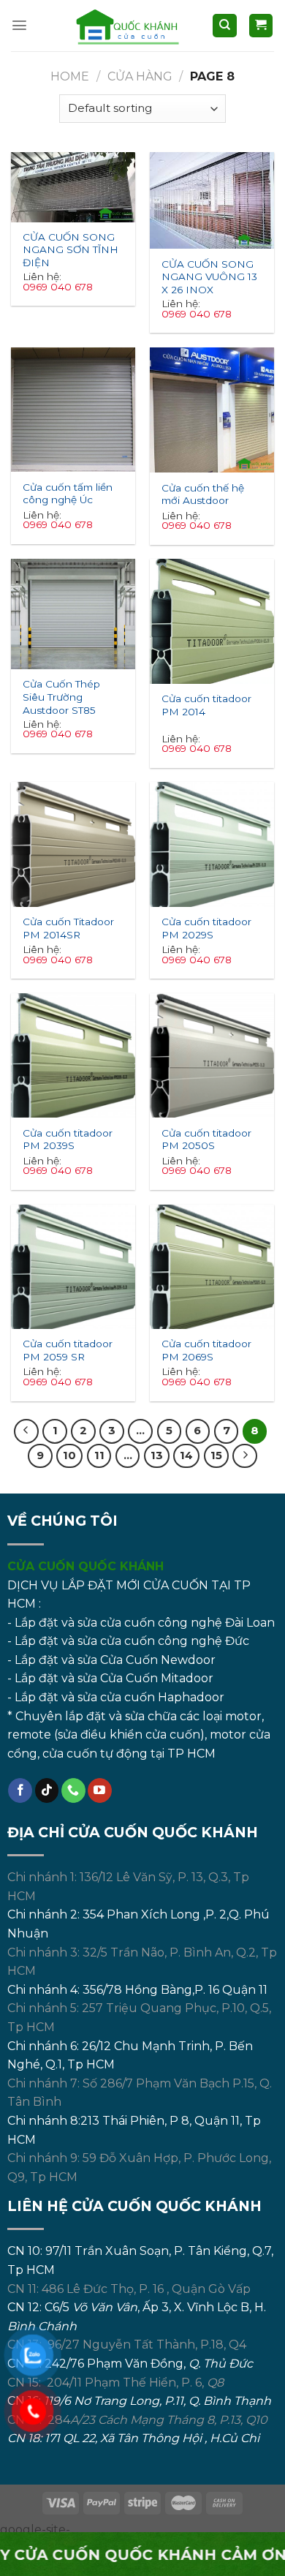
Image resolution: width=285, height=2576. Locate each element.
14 (186, 1455)
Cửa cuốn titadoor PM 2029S (206, 928)
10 (69, 1455)
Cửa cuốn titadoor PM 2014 (206, 705)
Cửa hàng (140, 76)
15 (216, 1455)
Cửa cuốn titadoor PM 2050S (206, 1140)
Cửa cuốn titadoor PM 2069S (206, 1350)
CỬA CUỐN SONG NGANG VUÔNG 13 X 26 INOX (209, 272)
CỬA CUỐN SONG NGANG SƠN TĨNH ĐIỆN (71, 245)
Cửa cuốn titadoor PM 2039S (68, 1140)
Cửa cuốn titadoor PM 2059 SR (68, 1350)
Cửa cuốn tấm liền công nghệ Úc (68, 494)
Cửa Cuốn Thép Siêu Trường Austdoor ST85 (61, 692)
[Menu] (19, 25)
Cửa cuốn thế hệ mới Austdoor (203, 494)
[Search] (225, 26)
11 (99, 1455)
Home (70, 76)
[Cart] (261, 26)
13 (157, 1455)
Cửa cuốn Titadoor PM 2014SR (68, 928)
